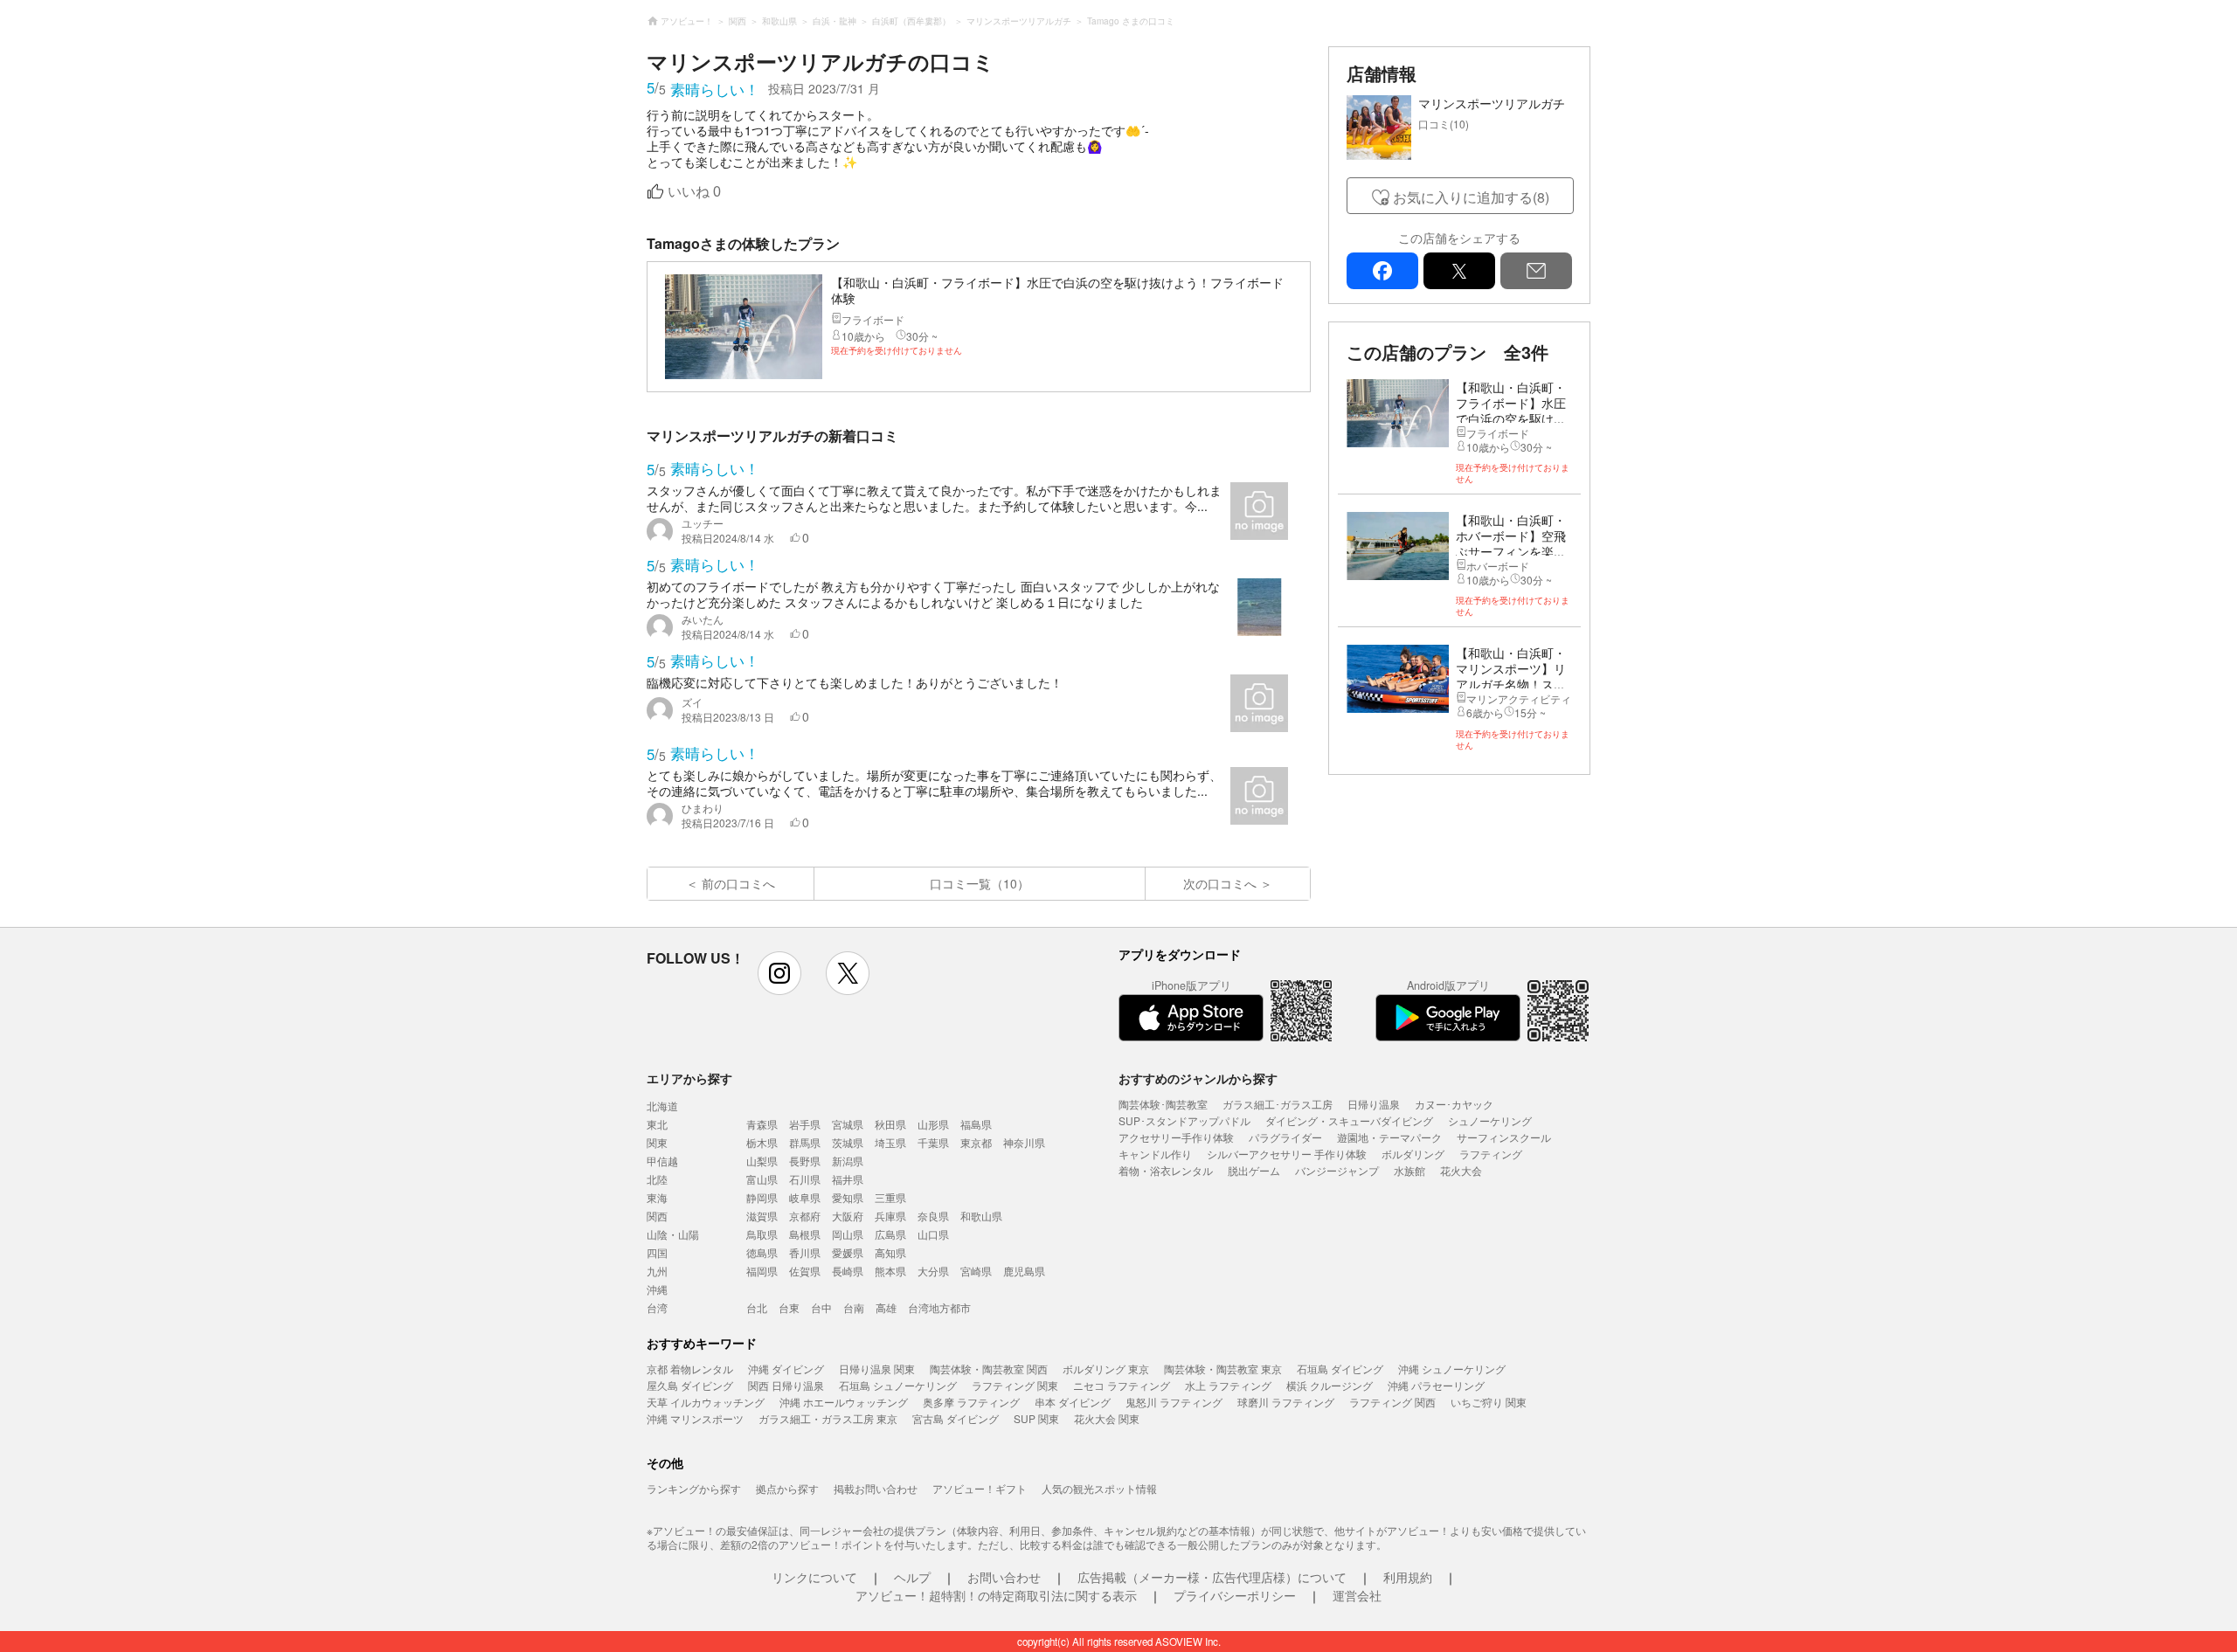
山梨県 (762, 1161)
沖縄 (657, 1289)
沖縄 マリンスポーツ (695, 1418)
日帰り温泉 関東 (877, 1369)
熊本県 (890, 1271)
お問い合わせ (1004, 1577)
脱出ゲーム (1254, 1170)
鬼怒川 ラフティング (1174, 1402)
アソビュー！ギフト (980, 1488)
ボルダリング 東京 (1106, 1369)
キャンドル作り (1155, 1154)
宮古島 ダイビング (956, 1418)
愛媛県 (848, 1252)
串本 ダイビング (1073, 1402)
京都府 (805, 1216)
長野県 (805, 1161)
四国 (657, 1252)
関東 (657, 1142)
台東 (789, 1307)
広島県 (890, 1234)
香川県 (805, 1252)
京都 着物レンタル (690, 1369)
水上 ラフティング (1228, 1385)
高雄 (886, 1307)
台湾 (657, 1307)
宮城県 (848, 1124)
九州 (657, 1271)
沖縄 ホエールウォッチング (844, 1402)
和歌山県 (981, 1216)
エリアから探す (689, 1078)
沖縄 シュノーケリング (1452, 1369)
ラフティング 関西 (1392, 1402)
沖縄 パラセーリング (1436, 1385)
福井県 (848, 1179)
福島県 (976, 1124)
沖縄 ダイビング (786, 1369)
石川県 (805, 1179)
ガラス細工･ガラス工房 (1278, 1104)
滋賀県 (762, 1216)
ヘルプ (912, 1577)
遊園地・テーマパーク (1389, 1137)
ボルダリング (1413, 1154)
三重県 (890, 1197)
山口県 (933, 1234)
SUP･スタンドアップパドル (1184, 1120)
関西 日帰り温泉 (786, 1385)
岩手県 (805, 1124)
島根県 (805, 1234)
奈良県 (933, 1216)
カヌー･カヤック (1454, 1104)
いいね (694, 192)
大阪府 (848, 1216)
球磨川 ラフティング (1286, 1402)
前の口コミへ (738, 883)
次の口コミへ (1220, 883)
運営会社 (1357, 1595)
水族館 (1409, 1170)
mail (1536, 271)
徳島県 (762, 1252)
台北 (757, 1307)
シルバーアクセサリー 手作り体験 (1287, 1154)
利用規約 (1408, 1577)
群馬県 (805, 1142)
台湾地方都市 (939, 1307)
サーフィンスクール (1504, 1137)
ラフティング (1491, 1154)
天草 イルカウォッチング (706, 1402)
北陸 (657, 1179)
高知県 (890, 1252)
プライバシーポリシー (1235, 1595)
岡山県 (848, 1234)
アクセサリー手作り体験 (1176, 1137)
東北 (657, 1124)
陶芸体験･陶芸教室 (1163, 1104)
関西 (657, 1216)
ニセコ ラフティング (1122, 1385)
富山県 (762, 1179)
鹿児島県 (1024, 1271)
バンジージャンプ (1337, 1170)
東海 (657, 1197)
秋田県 (890, 1124)
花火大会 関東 (1107, 1418)
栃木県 (762, 1142)
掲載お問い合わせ (876, 1488)
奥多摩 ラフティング (971, 1402)
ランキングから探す (694, 1488)
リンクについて (814, 1577)
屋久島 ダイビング (690, 1385)
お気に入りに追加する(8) (1471, 197)
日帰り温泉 (1374, 1104)
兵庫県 (890, 1216)
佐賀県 (805, 1271)
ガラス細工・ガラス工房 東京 (828, 1418)
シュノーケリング (1490, 1120)
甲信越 (662, 1161)
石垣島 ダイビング (1340, 1369)
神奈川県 (1024, 1142)
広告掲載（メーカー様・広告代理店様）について (1212, 1577)
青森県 (762, 1124)
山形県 (933, 1124)
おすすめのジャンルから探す (1198, 1078)
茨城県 (848, 1142)
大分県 (933, 1271)
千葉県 (933, 1142)
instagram (779, 973)
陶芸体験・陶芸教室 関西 (989, 1369)
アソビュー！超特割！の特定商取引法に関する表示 (996, 1595)
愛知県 (848, 1197)
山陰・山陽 (673, 1234)
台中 (821, 1307)
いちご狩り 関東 (1489, 1402)
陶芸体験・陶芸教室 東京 (1223, 1369)
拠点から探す (787, 1488)
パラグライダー (1285, 1137)
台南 (854, 1307)
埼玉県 (890, 1142)
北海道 (662, 1106)
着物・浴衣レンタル (1166, 1170)
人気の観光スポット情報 (1099, 1488)
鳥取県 (762, 1234)
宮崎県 (976, 1271)
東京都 (976, 1142)
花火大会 (1461, 1170)
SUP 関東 (1036, 1418)
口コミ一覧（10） (980, 883)
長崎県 (848, 1271)
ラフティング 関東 (1015, 1385)
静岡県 (762, 1197)
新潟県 (848, 1161)
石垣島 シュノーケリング (898, 1385)
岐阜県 (805, 1197)
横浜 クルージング (1330, 1385)
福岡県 (762, 1271)
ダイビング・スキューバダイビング (1349, 1120)
